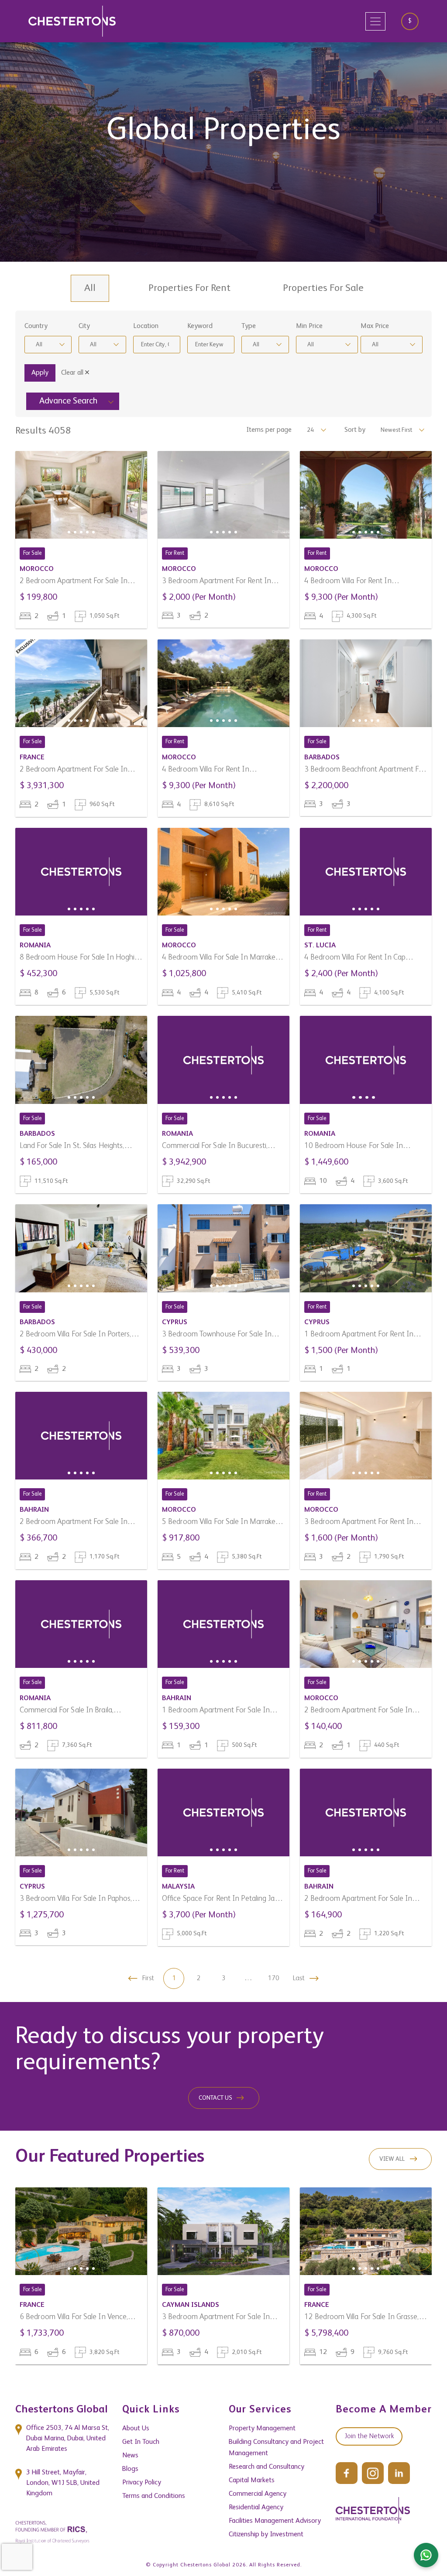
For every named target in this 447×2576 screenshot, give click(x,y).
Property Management (262, 2429)
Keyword (200, 326)
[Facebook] (347, 2473)
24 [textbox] (310, 430)
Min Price (309, 326)
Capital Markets (252, 2480)
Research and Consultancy (266, 2467)
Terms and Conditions (154, 2496)
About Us (136, 2429)
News (130, 2456)
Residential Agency (256, 2508)
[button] (69, 532)
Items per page (269, 430)
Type (249, 326)
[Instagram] (373, 2473)
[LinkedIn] (399, 2473)
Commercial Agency (258, 2494)
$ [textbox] (410, 21)
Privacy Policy (142, 2483)
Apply (40, 373)
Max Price (375, 326)
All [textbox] (39, 345)
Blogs (130, 2469)
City (84, 326)
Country (36, 326)
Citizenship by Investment (266, 2535)
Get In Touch (141, 2442)
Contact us (215, 2098)
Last (299, 1978)
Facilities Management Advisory (275, 2521)
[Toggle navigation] (375, 21)
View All (392, 2159)
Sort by (355, 430)
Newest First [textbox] (396, 430)
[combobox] (413, 21)
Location (146, 326)
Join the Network (369, 2436)
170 (273, 1978)
